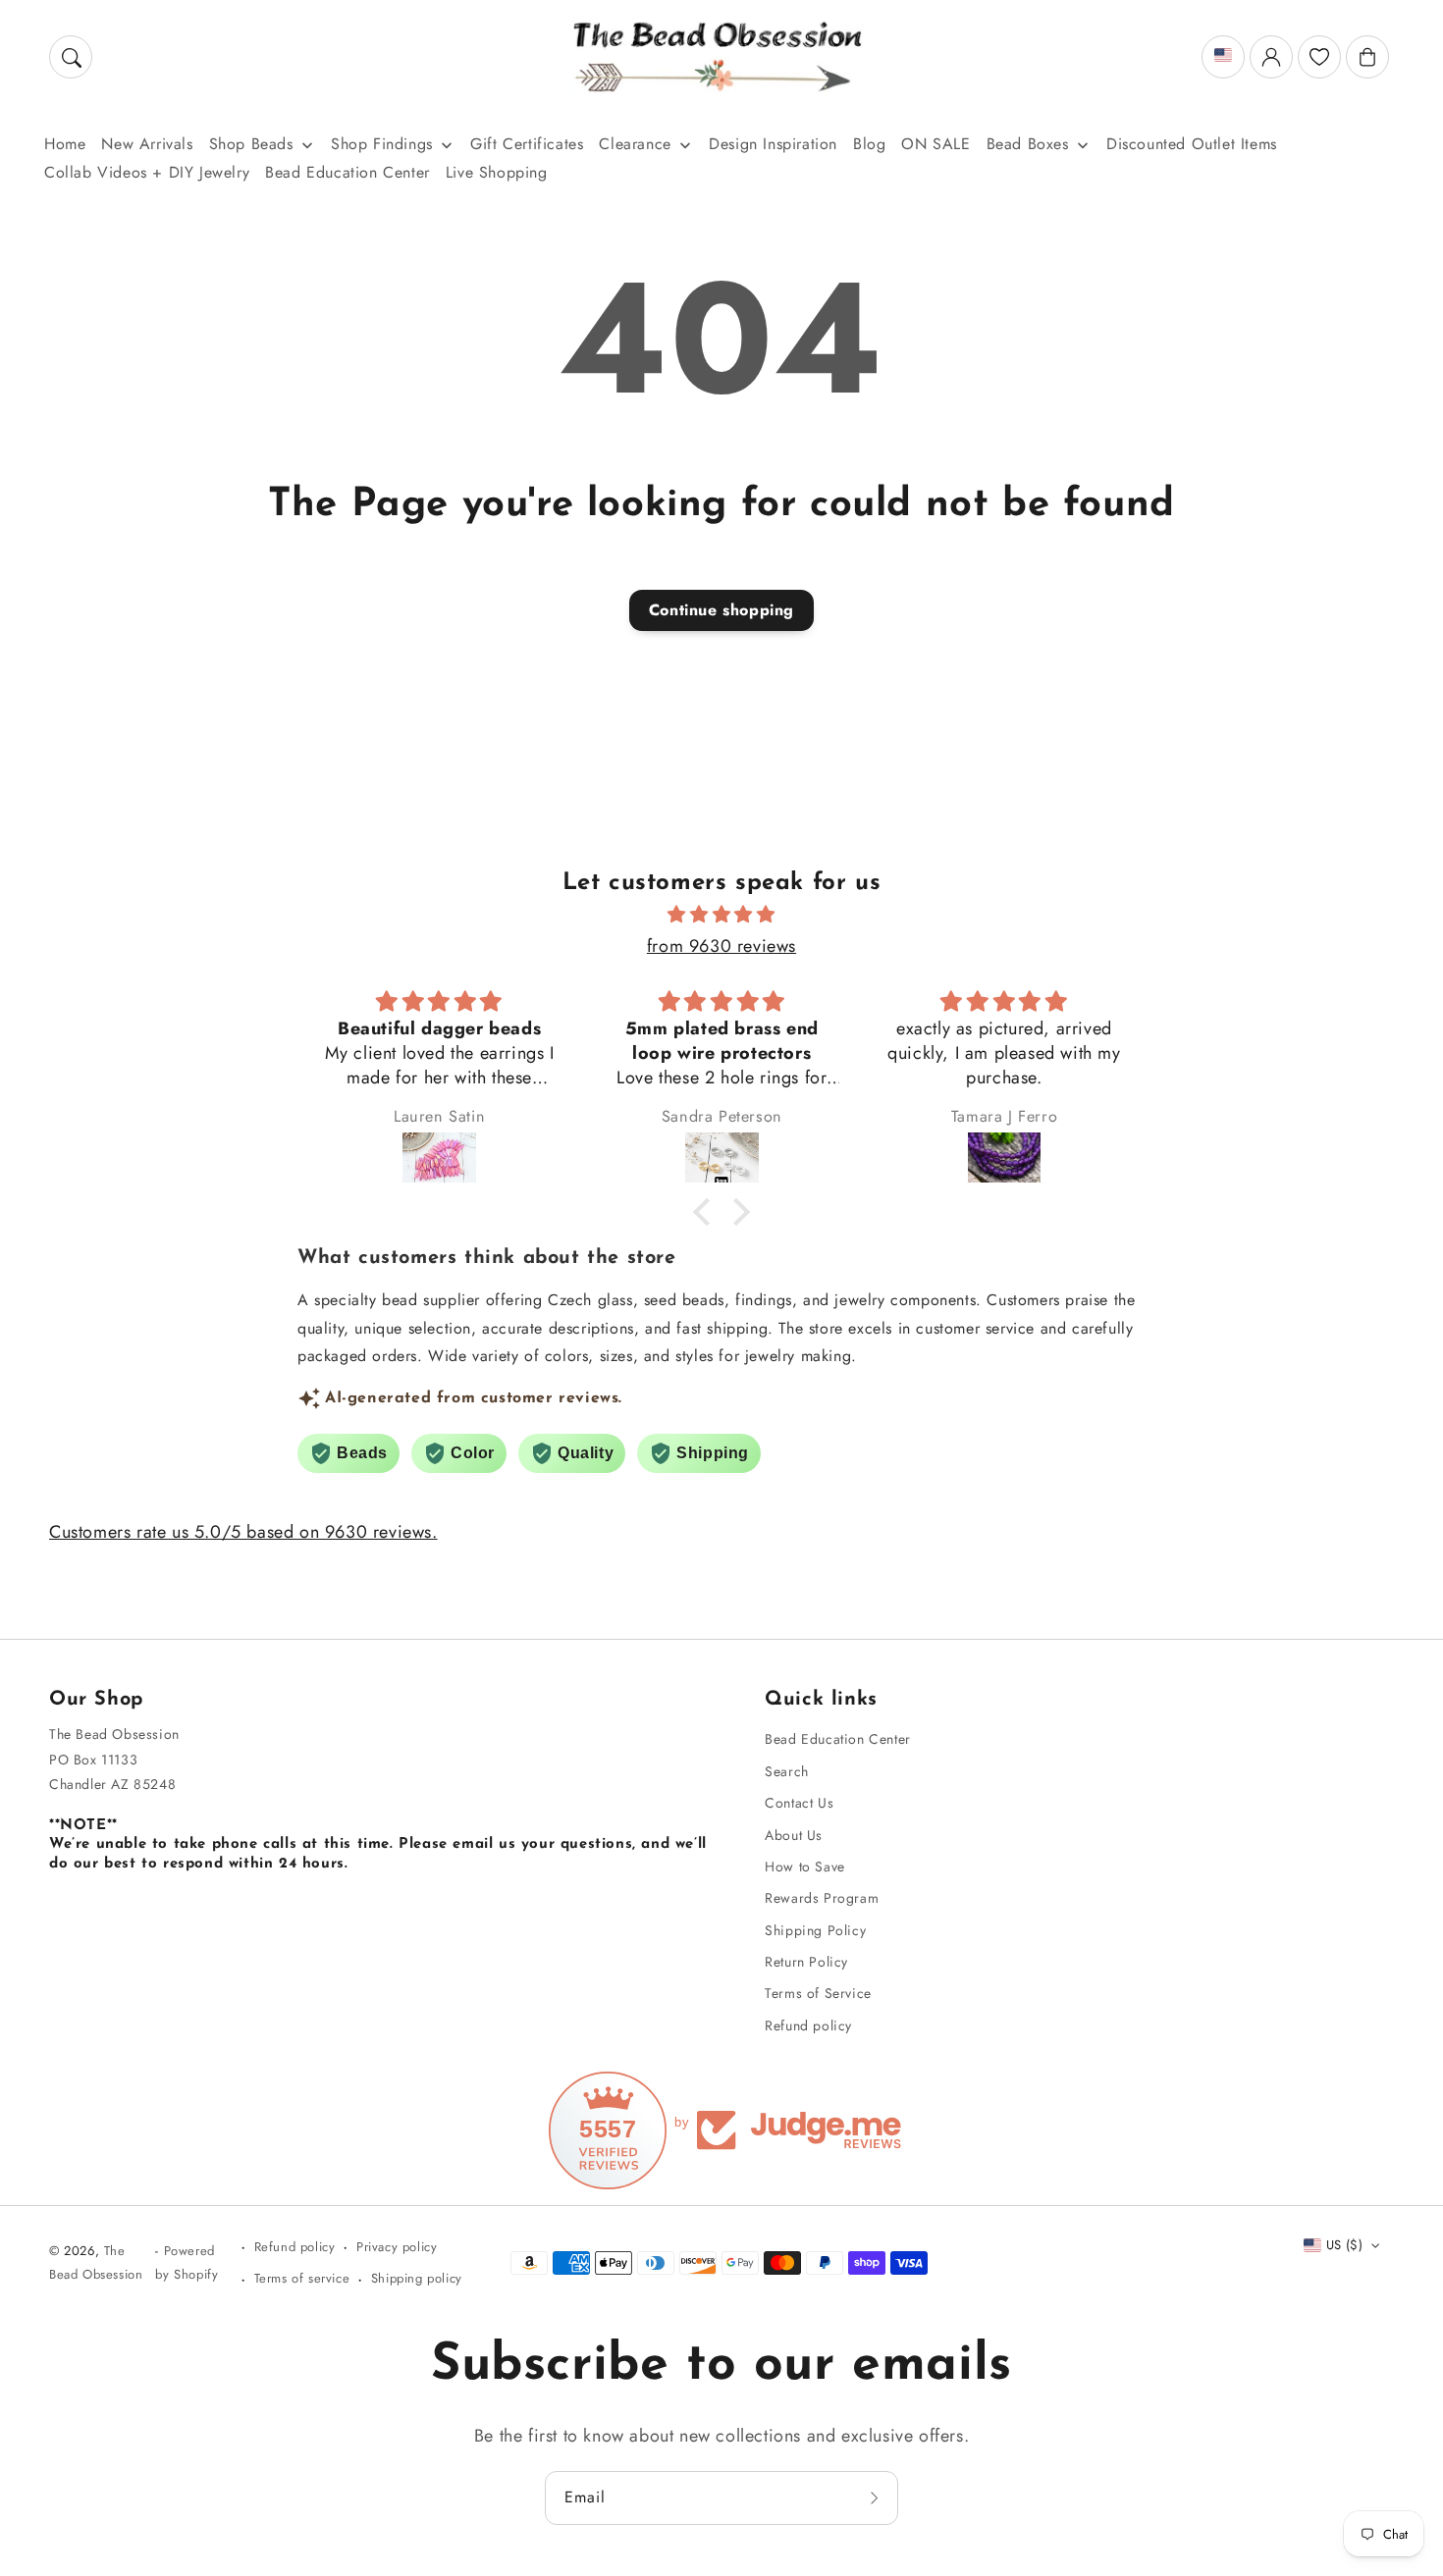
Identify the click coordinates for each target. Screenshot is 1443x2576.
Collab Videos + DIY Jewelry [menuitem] (147, 172)
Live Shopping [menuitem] (497, 172)
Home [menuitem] (65, 144)
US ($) (1344, 2245)
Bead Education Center (838, 1739)
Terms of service (302, 2278)
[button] (71, 57)
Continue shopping (721, 610)
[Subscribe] (877, 2497)
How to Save (805, 1866)
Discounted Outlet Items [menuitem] (1192, 144)
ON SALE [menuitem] (935, 144)
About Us (794, 1835)
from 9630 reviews (721, 946)
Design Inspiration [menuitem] (773, 144)
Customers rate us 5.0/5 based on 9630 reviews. (243, 1532)
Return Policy (806, 1962)
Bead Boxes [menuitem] (1028, 144)
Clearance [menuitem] (635, 144)
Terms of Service (818, 1993)
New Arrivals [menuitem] (147, 144)
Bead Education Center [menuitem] (347, 172)
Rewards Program (822, 1898)
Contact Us (799, 1803)
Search (787, 1771)
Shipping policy (417, 2278)
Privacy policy (397, 2247)
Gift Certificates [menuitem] (527, 144)
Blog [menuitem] (869, 144)
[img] (721, 915)
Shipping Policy (815, 1930)
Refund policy (808, 2025)
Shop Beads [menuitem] (251, 144)
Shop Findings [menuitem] (382, 144)
